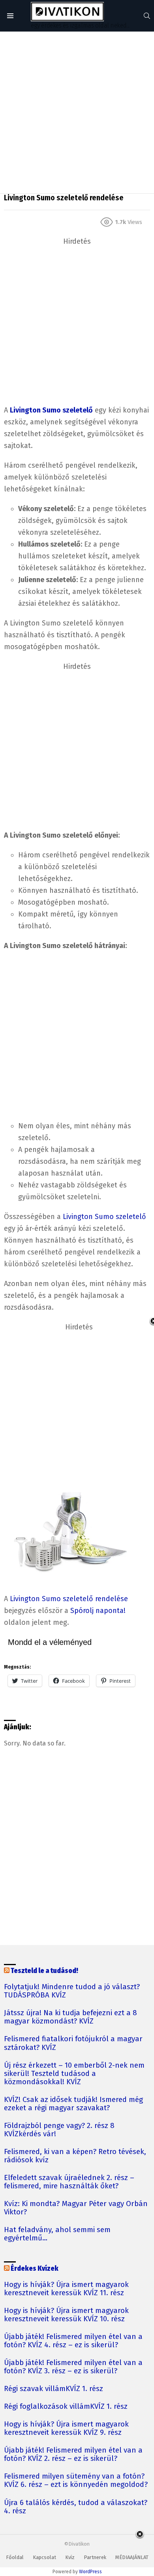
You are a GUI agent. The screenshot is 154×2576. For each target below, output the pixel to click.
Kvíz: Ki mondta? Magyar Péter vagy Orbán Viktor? (76, 2208)
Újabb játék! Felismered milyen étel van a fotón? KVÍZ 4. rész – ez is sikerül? (73, 2341)
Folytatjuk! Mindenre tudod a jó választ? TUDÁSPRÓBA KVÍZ (72, 1991)
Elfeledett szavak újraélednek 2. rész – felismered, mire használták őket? (69, 2182)
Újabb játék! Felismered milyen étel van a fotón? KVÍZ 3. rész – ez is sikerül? (73, 2367)
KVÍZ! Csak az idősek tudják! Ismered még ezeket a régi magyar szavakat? (73, 2104)
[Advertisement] (77, 112)
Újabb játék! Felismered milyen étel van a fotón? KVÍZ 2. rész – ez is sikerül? (73, 2455)
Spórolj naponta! (98, 1611)
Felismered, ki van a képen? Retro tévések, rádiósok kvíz (75, 2156)
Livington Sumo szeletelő (104, 1217)
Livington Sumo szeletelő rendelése (69, 1599)
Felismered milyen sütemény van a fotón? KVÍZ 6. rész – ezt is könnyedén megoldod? (76, 2481)
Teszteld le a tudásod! (44, 1971)
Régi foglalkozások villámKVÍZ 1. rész (66, 2407)
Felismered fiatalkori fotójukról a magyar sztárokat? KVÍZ (73, 2043)
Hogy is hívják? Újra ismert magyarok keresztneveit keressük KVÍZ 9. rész (66, 2429)
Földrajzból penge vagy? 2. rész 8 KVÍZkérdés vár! (59, 2130)
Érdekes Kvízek (35, 2269)
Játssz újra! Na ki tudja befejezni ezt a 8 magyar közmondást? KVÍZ (70, 2017)
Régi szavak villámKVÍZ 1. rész (54, 2389)
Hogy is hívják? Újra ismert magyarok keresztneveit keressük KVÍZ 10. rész (66, 2315)
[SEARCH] (147, 16)
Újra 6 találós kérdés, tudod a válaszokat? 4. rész (76, 2507)
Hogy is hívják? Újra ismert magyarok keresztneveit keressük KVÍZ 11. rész (66, 2289)
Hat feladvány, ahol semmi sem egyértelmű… (57, 2234)
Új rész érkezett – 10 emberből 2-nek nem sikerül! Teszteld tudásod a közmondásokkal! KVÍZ (74, 2074)
